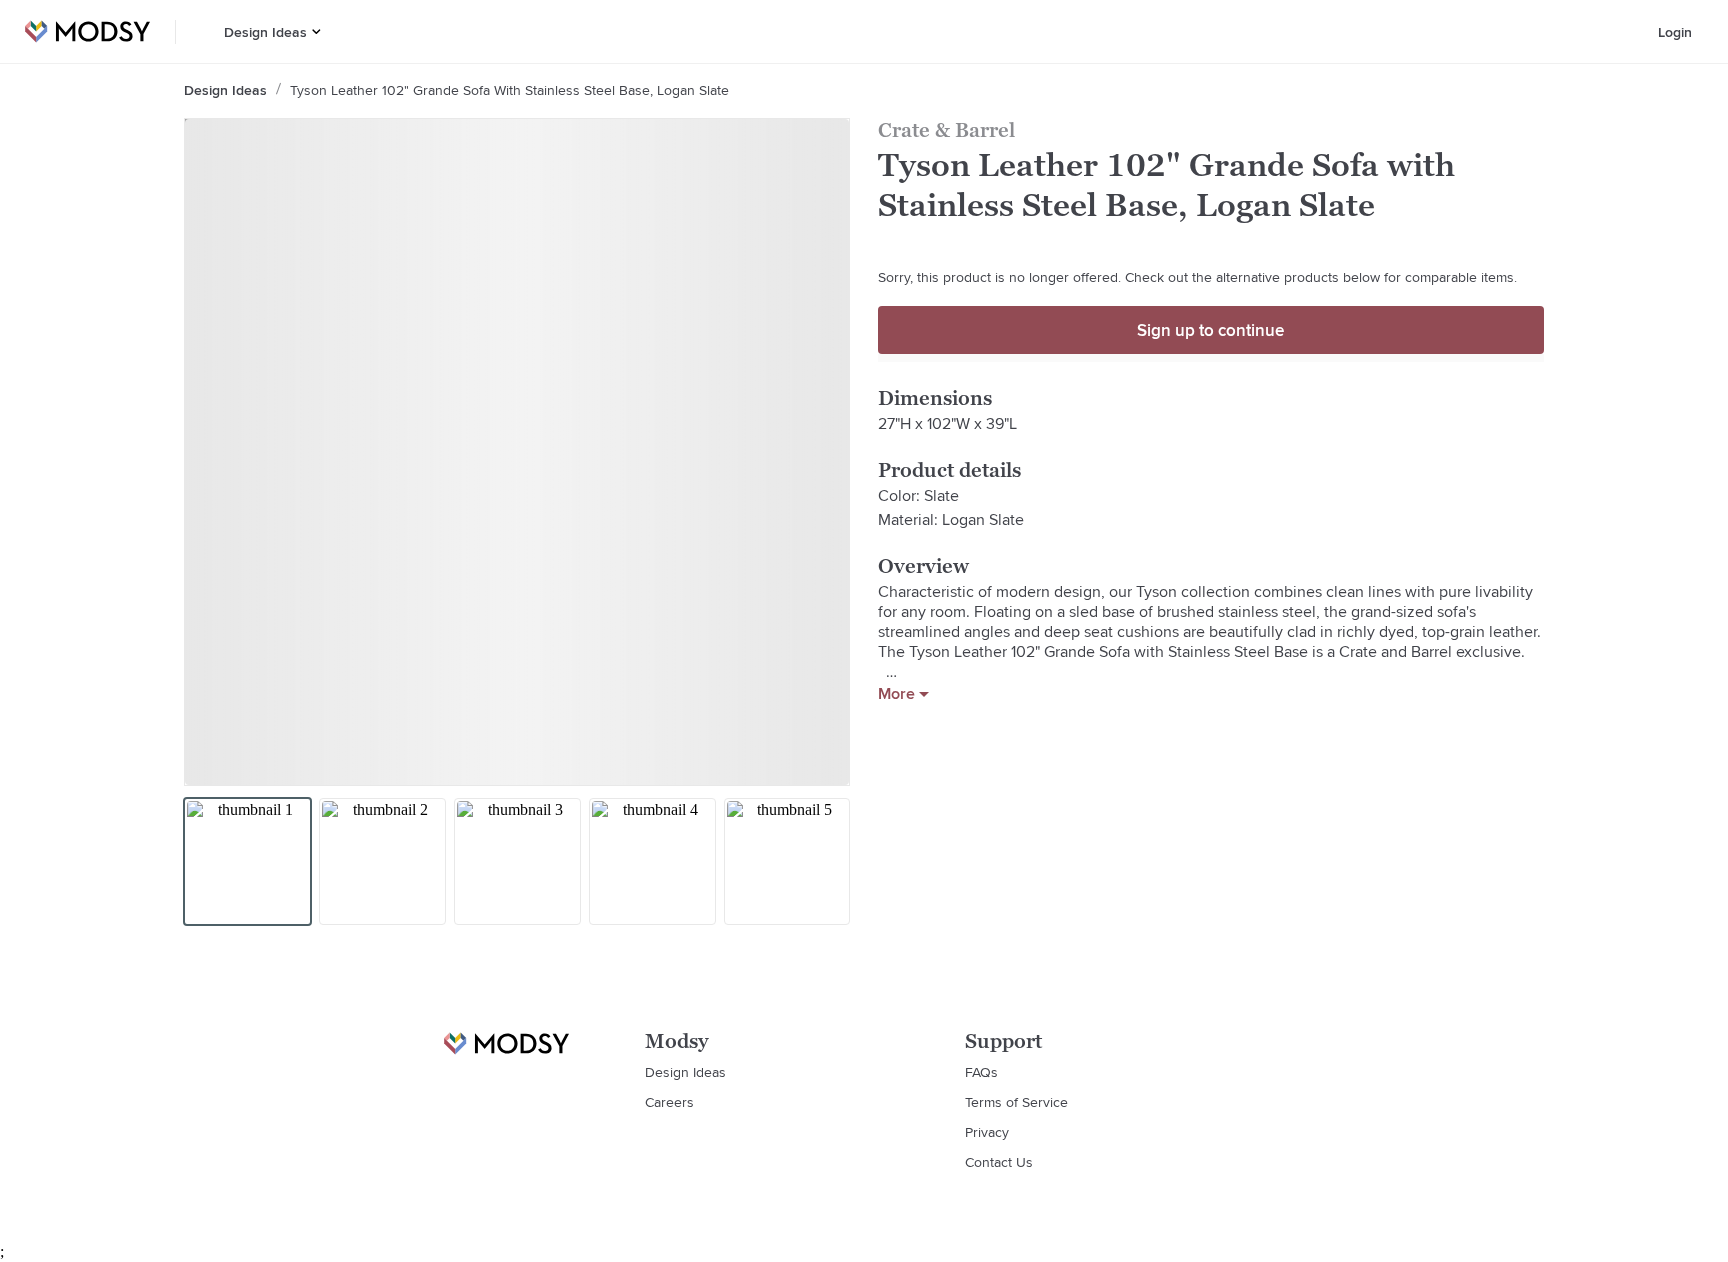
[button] (316, 31)
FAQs (981, 1072)
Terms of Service (1016, 1102)
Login (1675, 32)
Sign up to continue (1210, 330)
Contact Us (999, 1162)
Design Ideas (265, 32)
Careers (669, 1102)
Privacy (987, 1132)
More (896, 694)
